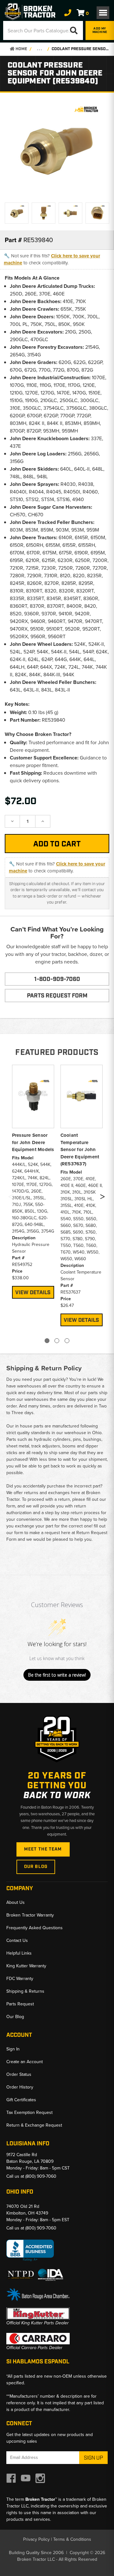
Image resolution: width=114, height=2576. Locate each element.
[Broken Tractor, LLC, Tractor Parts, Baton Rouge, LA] (30, 2251)
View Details (33, 1293)
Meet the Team (43, 1849)
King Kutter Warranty (26, 1966)
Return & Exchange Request (34, 2125)
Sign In (13, 2049)
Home (21, 49)
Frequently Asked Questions (35, 1928)
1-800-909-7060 (57, 979)
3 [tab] (67, 1341)
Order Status (19, 2074)
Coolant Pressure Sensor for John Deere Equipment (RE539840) (81, 49)
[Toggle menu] (103, 13)
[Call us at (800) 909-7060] (68, 13)
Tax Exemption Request (29, 2112)
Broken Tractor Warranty (30, 1915)
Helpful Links (19, 1953)
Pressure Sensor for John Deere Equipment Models (33, 1142)
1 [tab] (47, 1341)
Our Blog (36, 1867)
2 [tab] (57, 1341)
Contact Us (17, 1940)
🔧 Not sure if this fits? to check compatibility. (52, 259)
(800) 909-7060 (41, 2176)
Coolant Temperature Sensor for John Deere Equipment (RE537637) (80, 1149)
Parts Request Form (57, 996)
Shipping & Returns (25, 1991)
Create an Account (25, 2062)
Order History (20, 2087)
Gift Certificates (21, 2100)
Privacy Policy (36, 2539)
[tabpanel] (33, 1181)
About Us (16, 1902)
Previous (10, 1198)
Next (102, 1198)
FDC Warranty (20, 1979)
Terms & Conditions (72, 2539)
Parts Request (20, 2004)
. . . (39, 49)
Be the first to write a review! (57, 1675)
